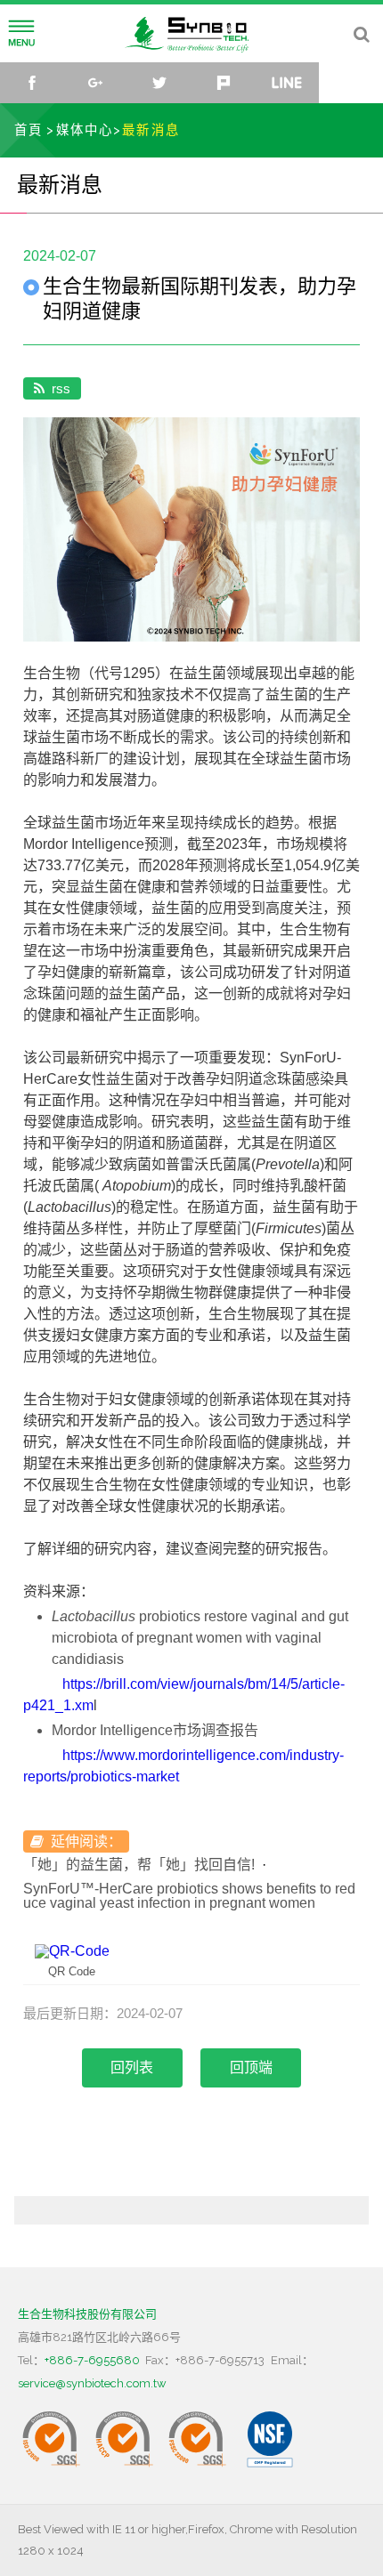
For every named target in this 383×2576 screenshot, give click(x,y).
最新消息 (151, 129)
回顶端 (251, 2067)
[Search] (361, 34)
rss (61, 388)
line (288, 83)
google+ (96, 83)
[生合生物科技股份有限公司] (191, 32)
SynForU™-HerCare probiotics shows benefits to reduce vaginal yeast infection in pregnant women (189, 1896)
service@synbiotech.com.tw (92, 2383)
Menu (21, 34)
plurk (224, 83)
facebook (32, 83)
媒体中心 (85, 129)
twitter (159, 83)
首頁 (29, 129)
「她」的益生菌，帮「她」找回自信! (139, 1865)
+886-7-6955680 (92, 2360)
